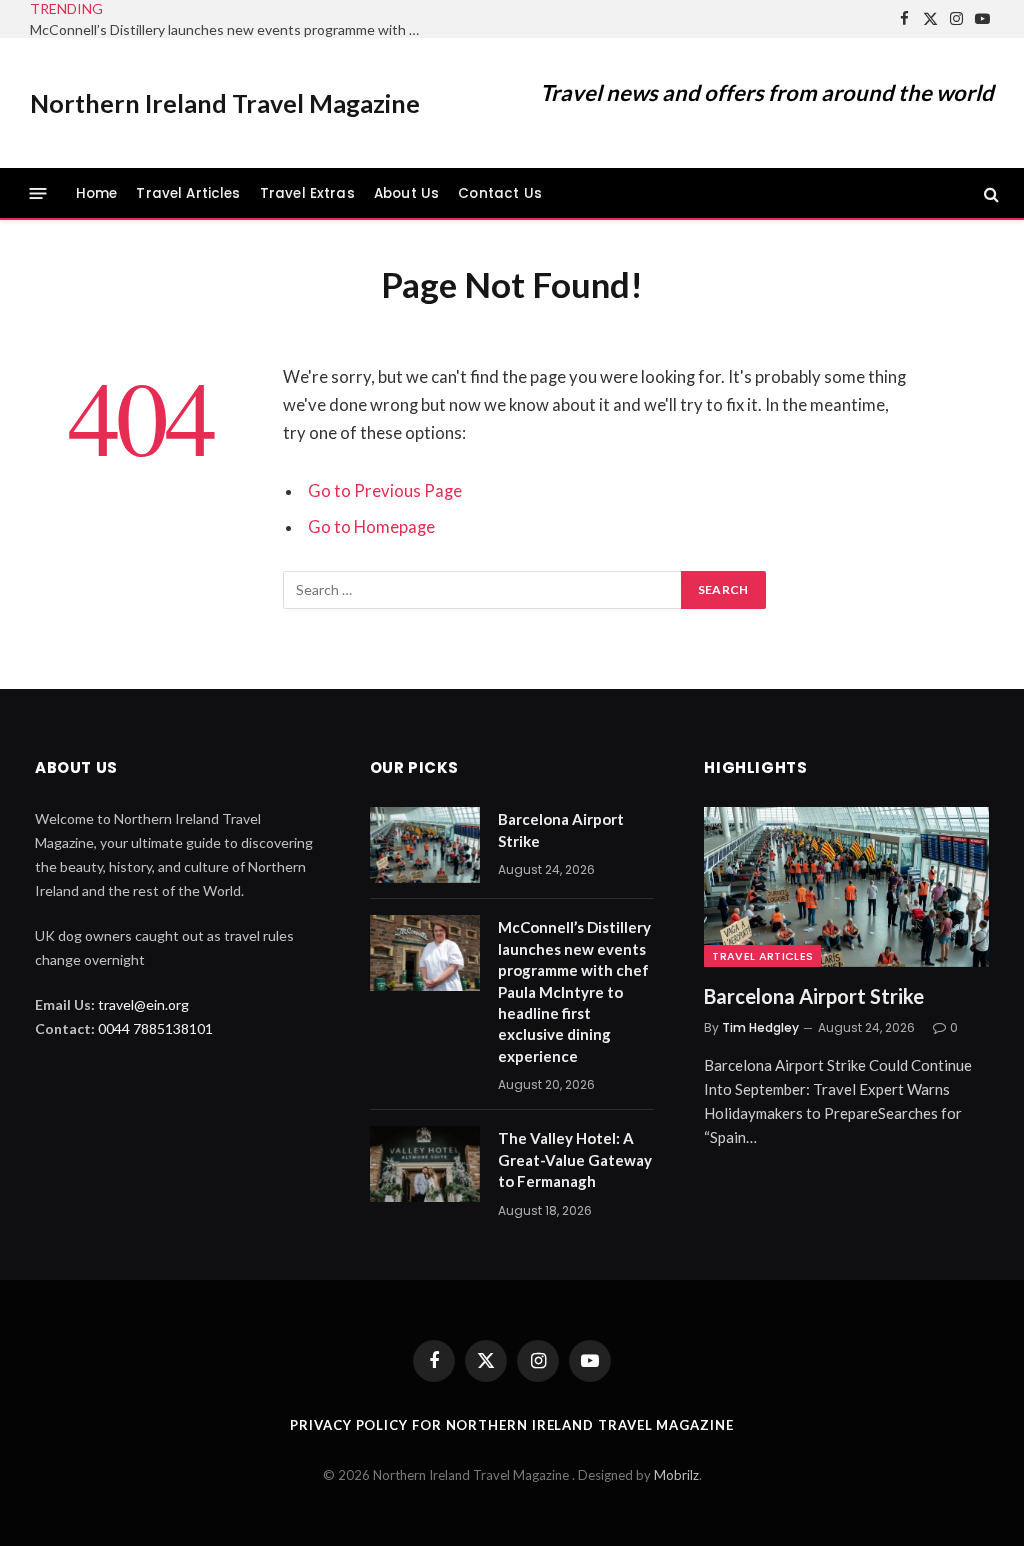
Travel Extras (307, 193)
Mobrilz (676, 1475)
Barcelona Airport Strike (561, 829)
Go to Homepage (371, 527)
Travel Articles (188, 193)
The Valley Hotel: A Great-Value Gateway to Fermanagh (575, 1159)
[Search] (989, 193)
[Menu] (38, 193)
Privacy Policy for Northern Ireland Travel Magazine (511, 1425)
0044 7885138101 (155, 1028)
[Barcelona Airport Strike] (425, 845)
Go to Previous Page (385, 491)
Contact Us (500, 193)
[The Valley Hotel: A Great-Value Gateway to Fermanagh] (425, 1164)
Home (97, 193)
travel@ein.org (143, 1004)
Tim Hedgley (760, 1027)
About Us (406, 193)
